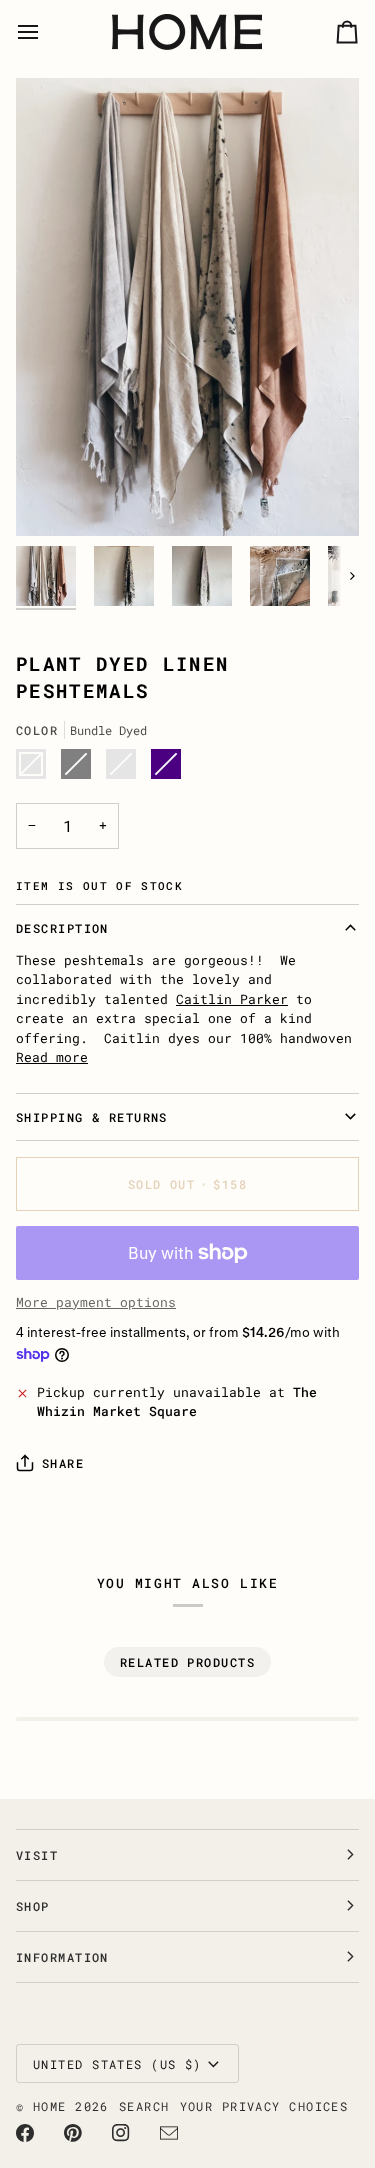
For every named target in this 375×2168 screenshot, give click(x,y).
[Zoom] (53, 498)
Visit (37, 1855)
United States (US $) (117, 2064)
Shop (33, 1906)
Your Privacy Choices (264, 2106)
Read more (52, 1057)
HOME (50, 2106)
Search (144, 2106)
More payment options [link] (96, 1302)
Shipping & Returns (92, 1117)
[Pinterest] (73, 2133)
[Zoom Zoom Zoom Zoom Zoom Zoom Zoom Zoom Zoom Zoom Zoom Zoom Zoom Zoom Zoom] (187, 306)
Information (62, 1957)
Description (62, 928)
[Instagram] (121, 2133)
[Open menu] (46, 32)
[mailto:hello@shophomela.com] (169, 2133)
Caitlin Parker (232, 999)
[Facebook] (25, 2133)
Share (63, 1463)
